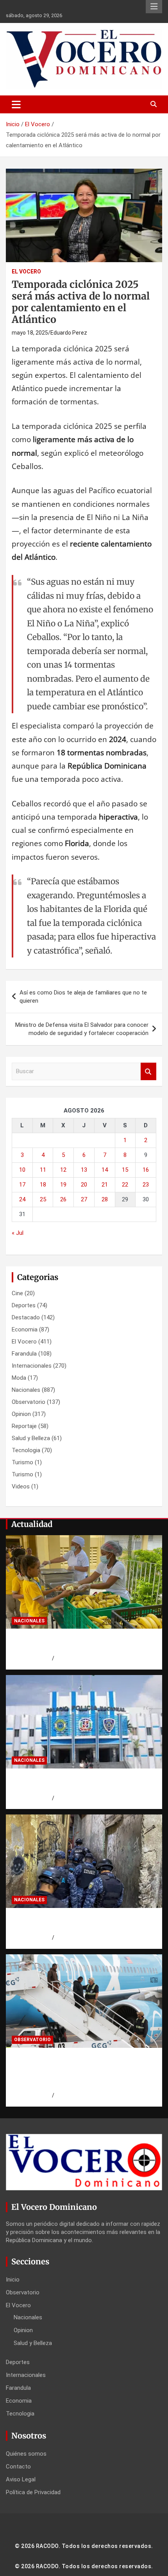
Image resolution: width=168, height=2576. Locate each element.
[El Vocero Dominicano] (84, 35)
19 (63, 1185)
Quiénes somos (26, 2454)
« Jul (18, 1233)
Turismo (22, 1462)
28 (105, 1199)
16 (146, 1170)
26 (63, 1199)
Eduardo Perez (69, 333)
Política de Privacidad (33, 2492)
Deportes (24, 1305)
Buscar (148, 1071)
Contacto (18, 2467)
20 (84, 1185)
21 (105, 1185)
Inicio (13, 2280)
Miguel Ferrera (72, 1658)
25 (43, 1199)
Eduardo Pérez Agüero (82, 2095)
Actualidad (32, 1524)
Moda (19, 1378)
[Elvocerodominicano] (84, 1582)
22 (125, 1185)
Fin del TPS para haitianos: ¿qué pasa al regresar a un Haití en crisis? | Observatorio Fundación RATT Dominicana (79, 2072)
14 (105, 1170)
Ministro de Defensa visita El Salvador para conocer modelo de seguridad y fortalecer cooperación (82, 1029)
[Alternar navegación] (16, 104)
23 (146, 1185)
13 (84, 1170)
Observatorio (29, 1402)
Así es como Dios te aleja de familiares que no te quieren (83, 997)
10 (22, 1170)
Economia (25, 1329)
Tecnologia (26, 1450)
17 (22, 1185)
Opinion (21, 1414)
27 (84, 1199)
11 (43, 1170)
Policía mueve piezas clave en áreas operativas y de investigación (73, 1783)
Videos (21, 1486)
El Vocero (26, 272)
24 (22, 1199)
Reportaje (24, 1426)
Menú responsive (154, 7)
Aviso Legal (21, 2479)
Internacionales (32, 1366)
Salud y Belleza (31, 1438)
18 (43, 1185)
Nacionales (26, 1390)
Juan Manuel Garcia (79, 1798)
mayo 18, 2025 (30, 333)
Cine (17, 1293)
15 (125, 1170)
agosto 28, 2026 (32, 1658)
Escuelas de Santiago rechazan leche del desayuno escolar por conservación (80, 1643)
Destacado (26, 1317)
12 (63, 1170)
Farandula (24, 1354)
